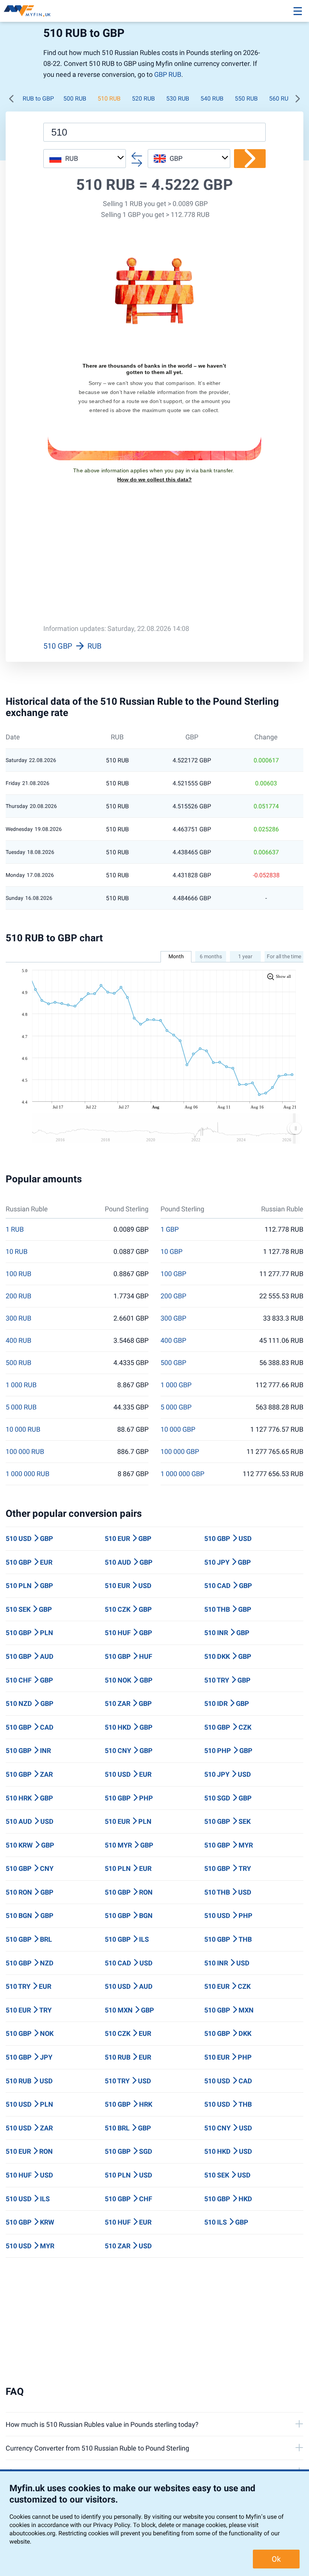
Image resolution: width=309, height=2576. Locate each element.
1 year (245, 956)
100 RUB (18, 1274)
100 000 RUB (25, 1452)
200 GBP (173, 1296)
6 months (211, 956)
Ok (276, 2559)
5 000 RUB (21, 1407)
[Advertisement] (154, 559)
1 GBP (170, 1229)
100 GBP (173, 1274)
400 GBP (173, 1341)
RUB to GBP (38, 98)
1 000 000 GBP (182, 1474)
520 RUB (143, 98)
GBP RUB (168, 74)
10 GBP (171, 1252)
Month (176, 956)
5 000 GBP (176, 1407)
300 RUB (18, 1318)
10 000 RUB (23, 1429)
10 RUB (17, 1252)
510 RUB (109, 98)
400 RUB (18, 1341)
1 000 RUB (21, 1385)
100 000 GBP (180, 1452)
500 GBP (173, 1363)
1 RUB (15, 1229)
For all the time (284, 956)
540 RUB (212, 98)
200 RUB (18, 1296)
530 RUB (178, 98)
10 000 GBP (178, 1429)
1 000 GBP (176, 1385)
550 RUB (246, 98)
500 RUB (75, 98)
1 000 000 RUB (28, 1474)
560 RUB (281, 98)
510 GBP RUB (72, 646)
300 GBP (173, 1318)
